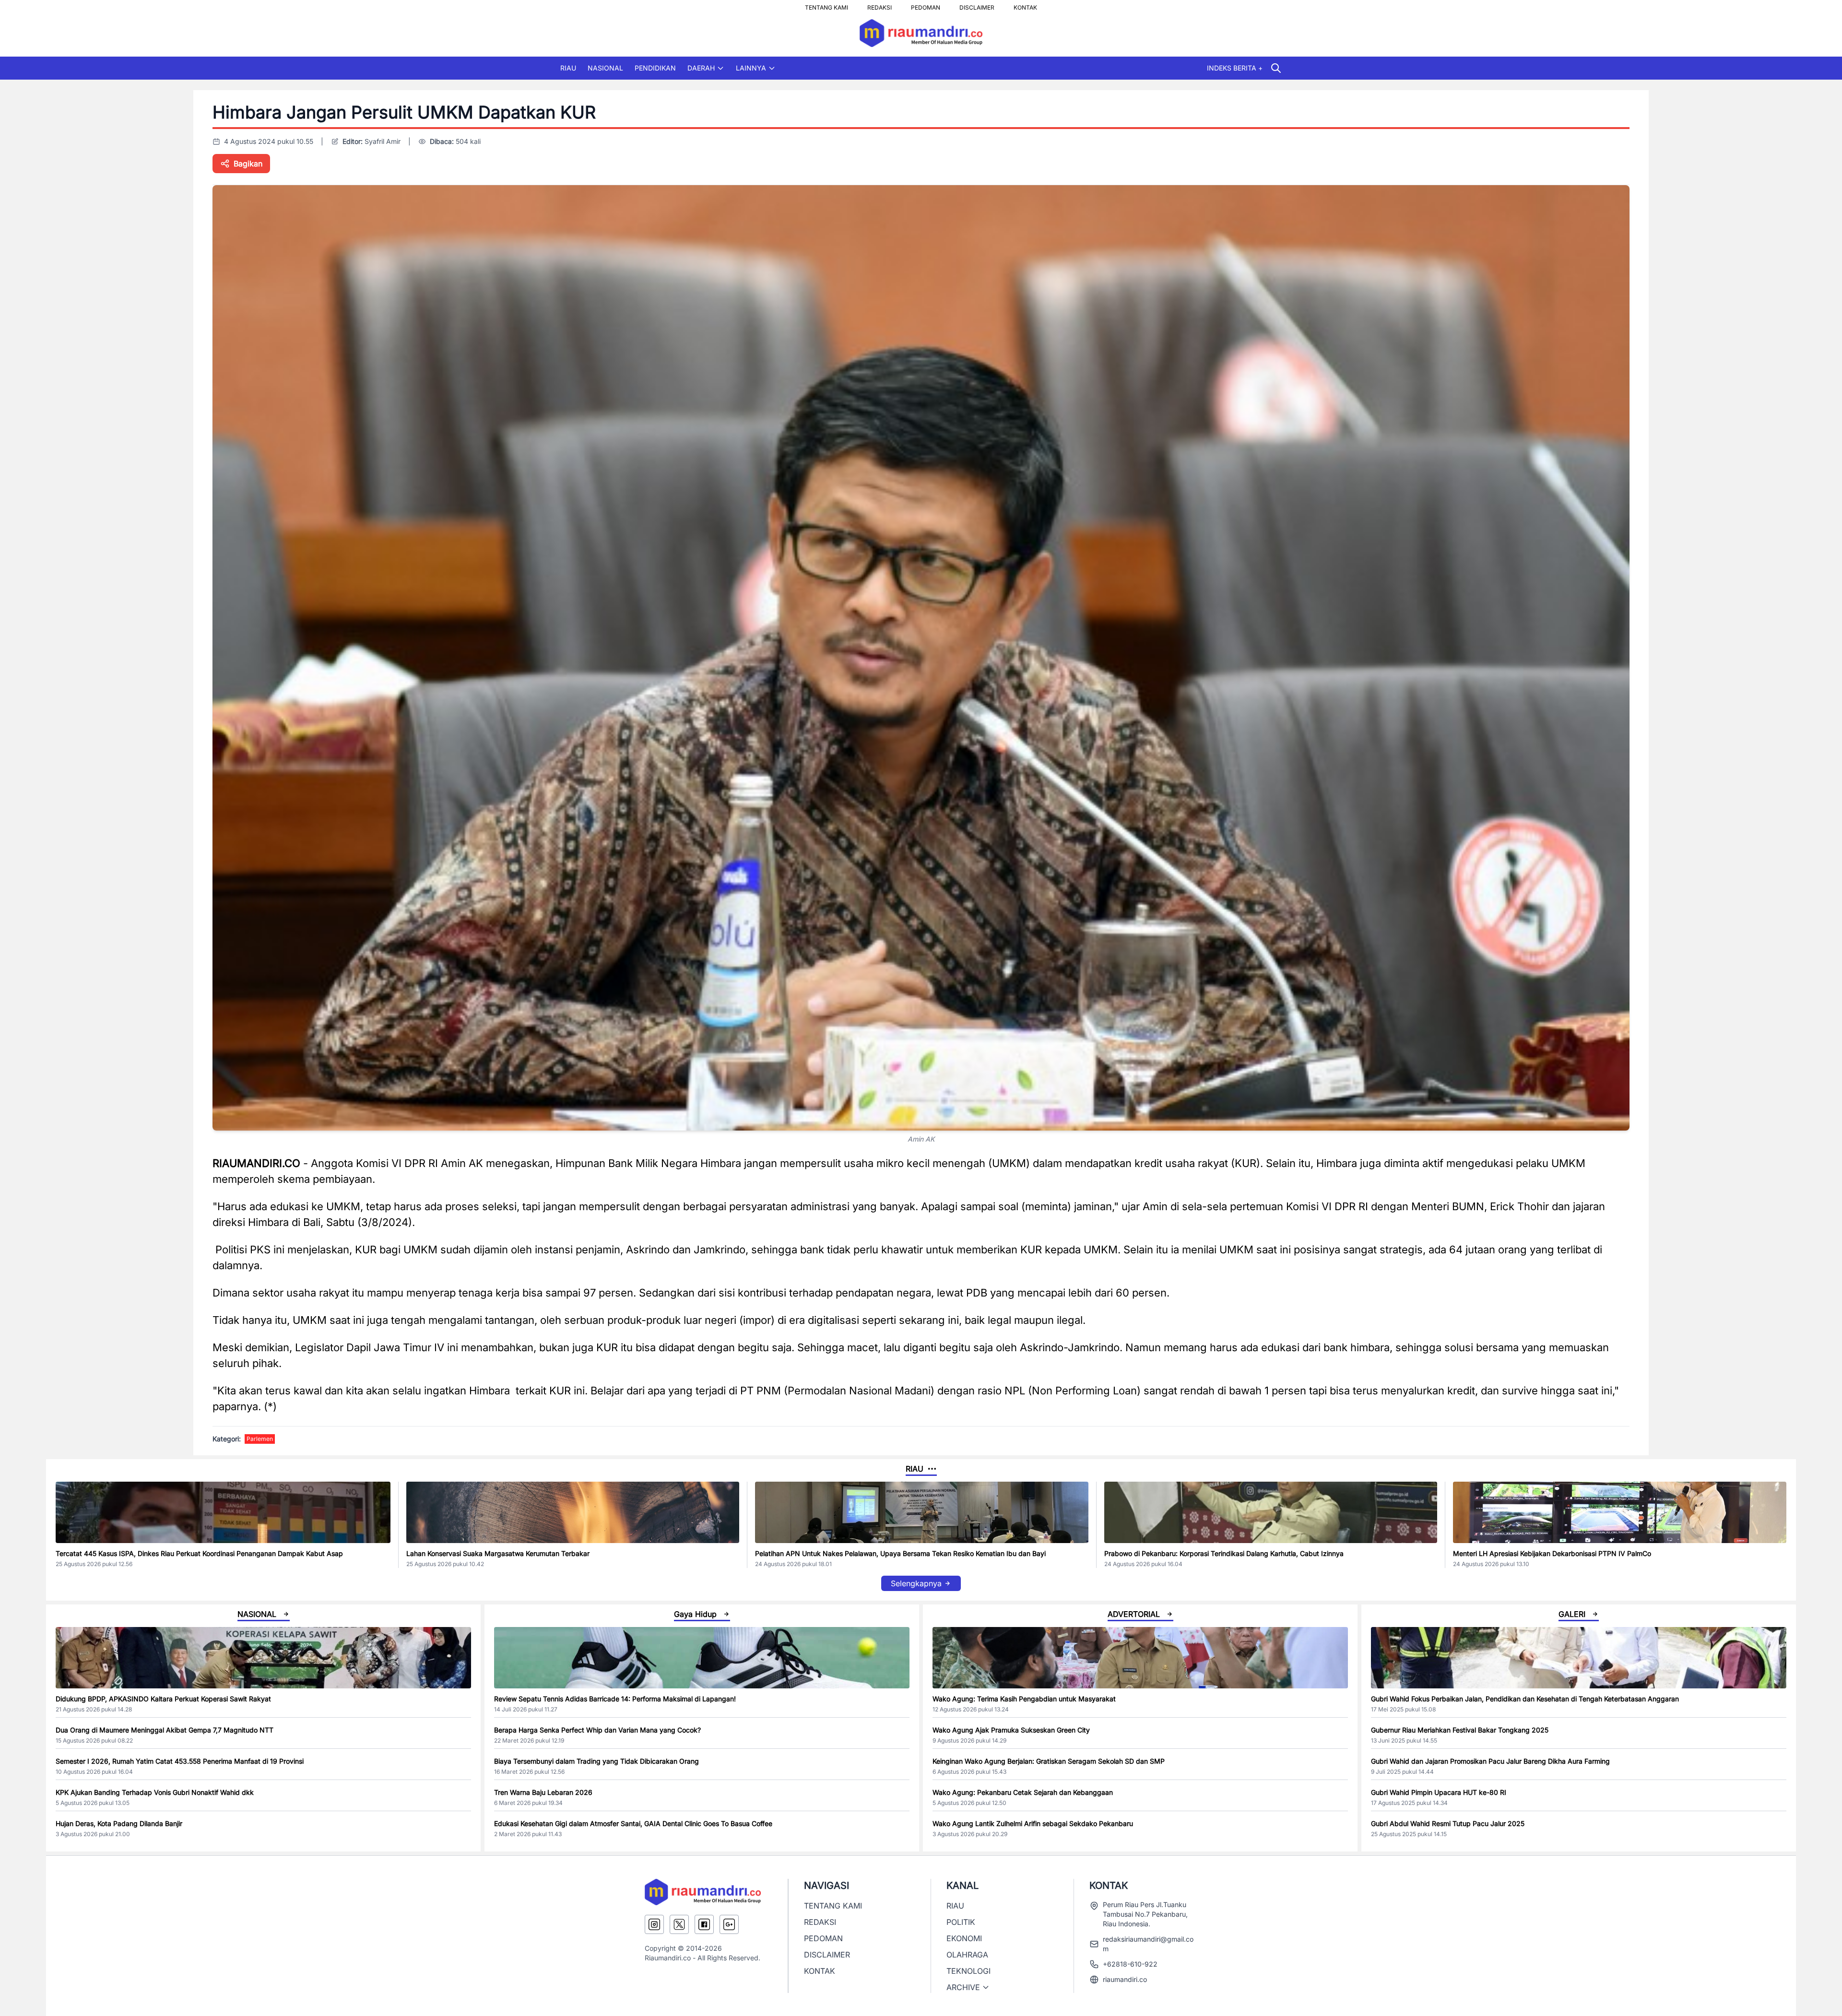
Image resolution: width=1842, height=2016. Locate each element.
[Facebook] (704, 1924)
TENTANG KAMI (827, 5)
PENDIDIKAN (655, 68)
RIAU (568, 68)
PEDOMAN (926, 5)
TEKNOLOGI (968, 1971)
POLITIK (961, 1922)
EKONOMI (964, 1938)
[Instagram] (654, 1924)
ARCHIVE (963, 1987)
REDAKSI (880, 5)
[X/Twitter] (679, 1924)
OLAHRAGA (967, 1955)
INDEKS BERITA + (1235, 68)
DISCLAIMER (977, 5)
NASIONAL (605, 68)
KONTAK (1025, 5)
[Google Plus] (729, 1924)
